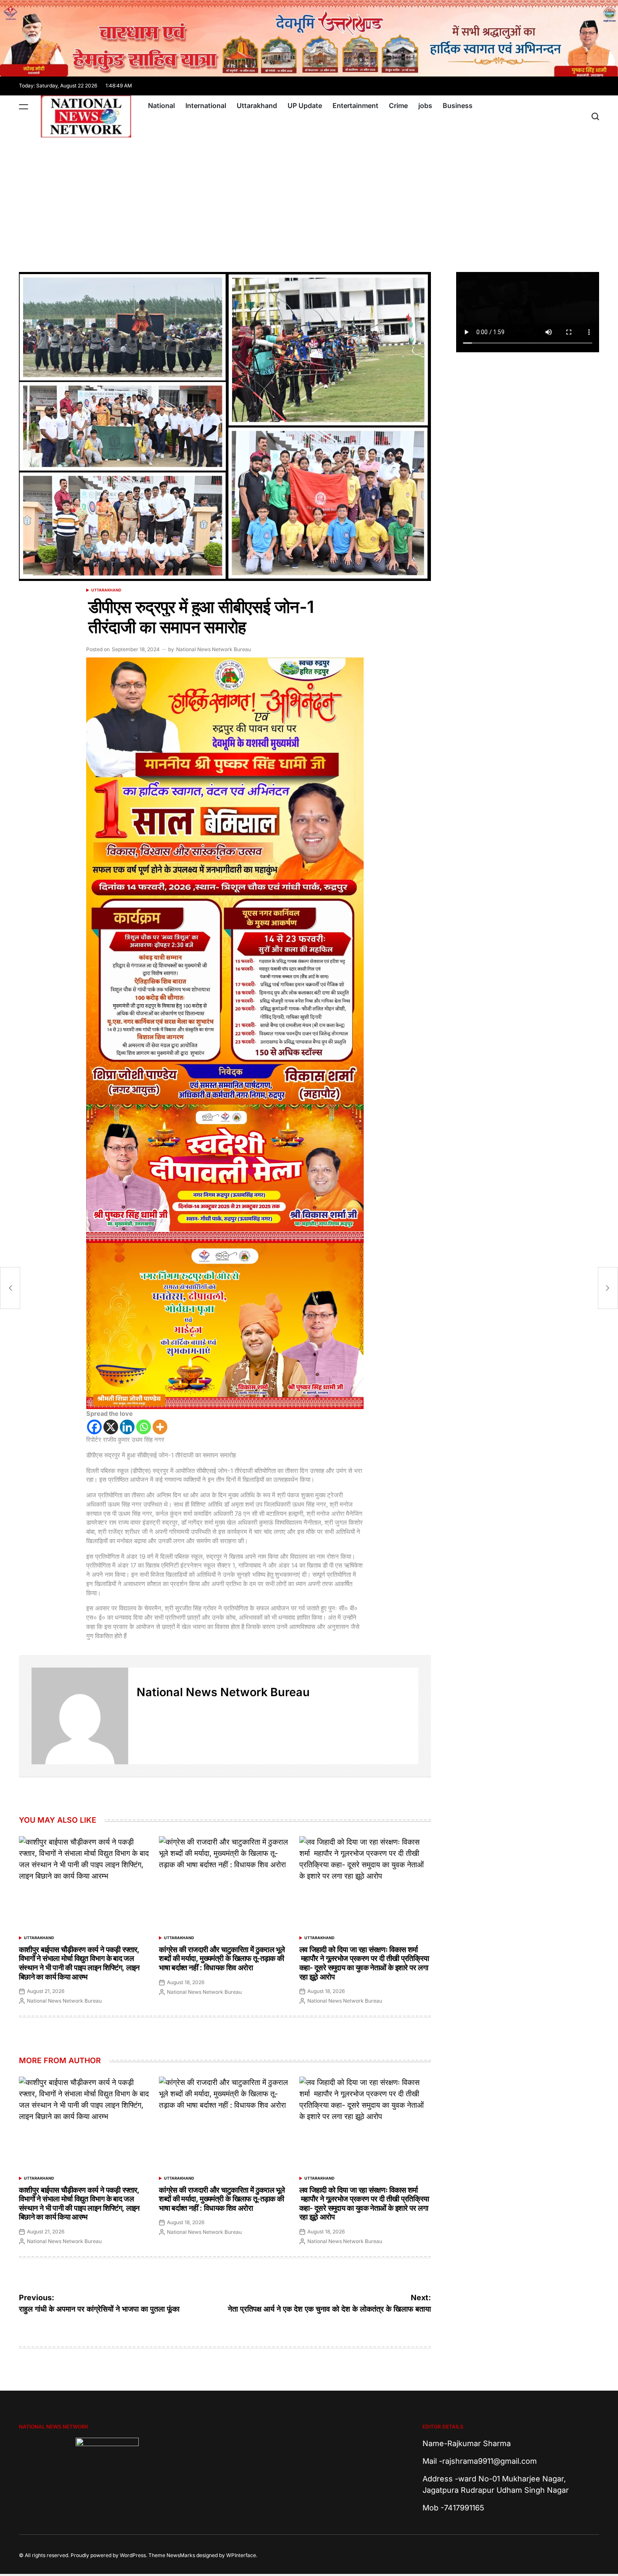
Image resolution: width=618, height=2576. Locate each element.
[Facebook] (94, 1427)
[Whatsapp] (144, 1427)
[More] (160, 1427)
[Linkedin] (127, 1427)
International (206, 106)
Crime (398, 106)
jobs (425, 106)
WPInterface (241, 2555)
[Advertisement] (309, 201)
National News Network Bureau (214, 649)
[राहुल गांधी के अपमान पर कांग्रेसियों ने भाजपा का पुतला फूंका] (10, 1288)
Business (458, 106)
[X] (111, 1427)
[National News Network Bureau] (80, 1716)
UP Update (305, 106)
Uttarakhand (257, 106)
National (161, 106)
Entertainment (355, 106)
